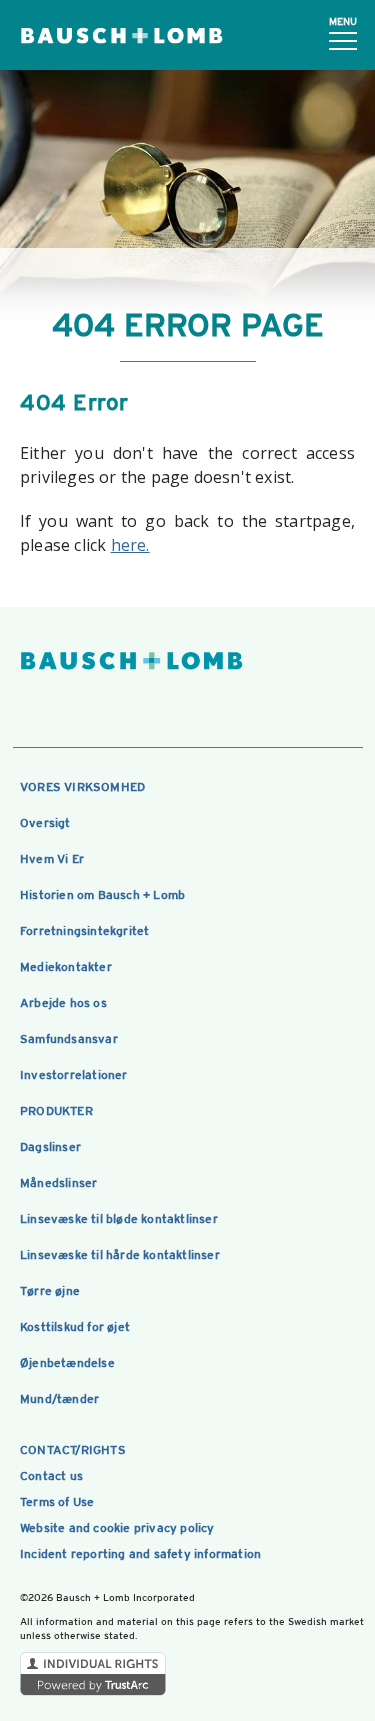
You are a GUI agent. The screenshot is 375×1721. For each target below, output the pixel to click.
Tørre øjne (50, 1291)
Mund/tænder (59, 1399)
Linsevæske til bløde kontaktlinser (119, 1219)
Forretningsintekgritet (84, 931)
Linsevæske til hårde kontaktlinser (120, 1255)
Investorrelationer (74, 1075)
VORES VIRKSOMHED (82, 787)
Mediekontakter (66, 967)
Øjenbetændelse (67, 1363)
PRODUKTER (56, 1111)
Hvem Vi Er (52, 859)
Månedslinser (58, 1183)
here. (130, 545)
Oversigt (45, 823)
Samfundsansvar (69, 1039)
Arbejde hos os (63, 1003)
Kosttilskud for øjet (75, 1327)
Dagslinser (50, 1147)
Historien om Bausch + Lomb (102, 895)
